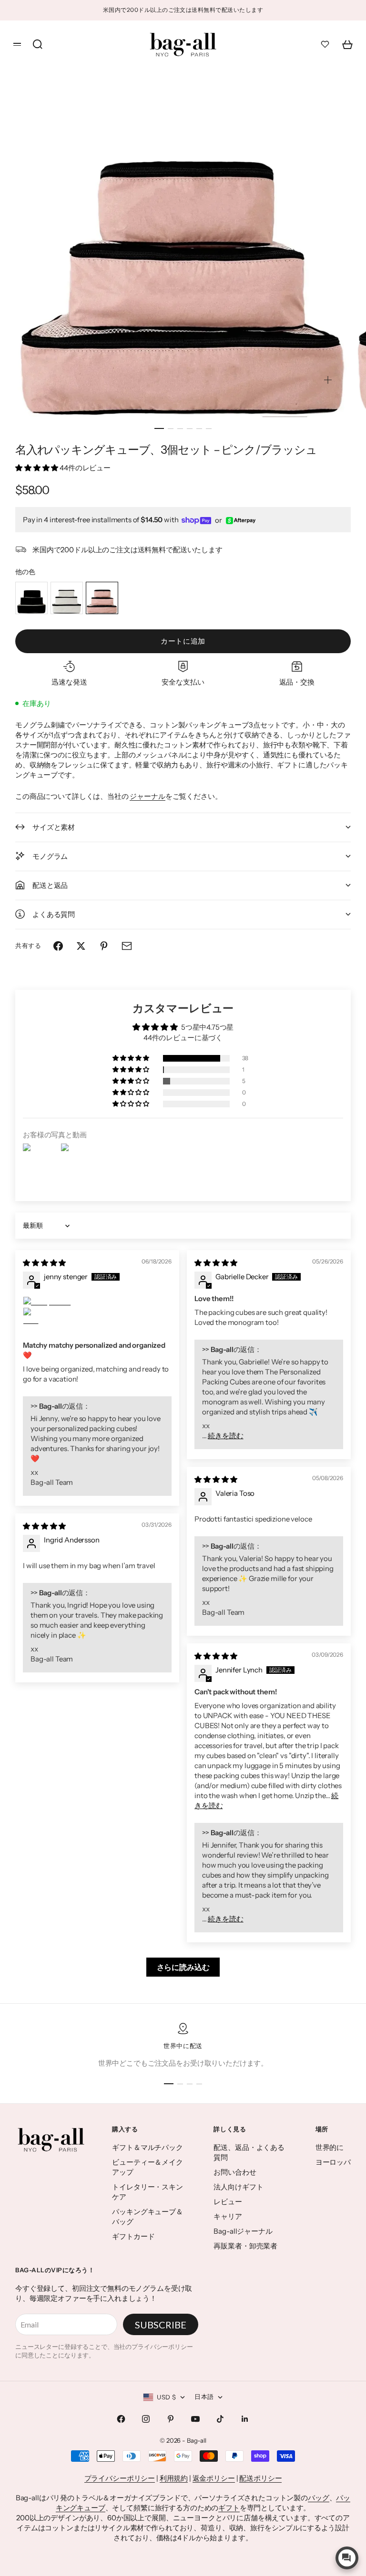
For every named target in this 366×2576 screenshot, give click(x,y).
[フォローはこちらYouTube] (195, 2419)
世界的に (330, 2147)
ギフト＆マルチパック (147, 2147)
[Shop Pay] (196, 521)
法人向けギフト (238, 2187)
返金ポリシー (214, 2478)
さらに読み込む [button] (183, 1967)
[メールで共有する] (127, 946)
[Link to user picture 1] (97, 1302)
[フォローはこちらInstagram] (146, 2419)
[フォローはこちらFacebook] (121, 2419)
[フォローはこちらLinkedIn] (245, 2419)
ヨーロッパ (333, 2162)
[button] (37, 468)
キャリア (228, 2216)
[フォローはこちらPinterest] (171, 2419)
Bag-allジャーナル (243, 2231)
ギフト (229, 2508)
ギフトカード (133, 2236)
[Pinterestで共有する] (104, 946)
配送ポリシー (260, 2478)
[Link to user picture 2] (34, 1319)
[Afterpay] (241, 521)
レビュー (228, 2202)
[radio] (31, 598)
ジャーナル (147, 796)
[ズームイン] (328, 380)
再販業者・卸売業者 (245, 2246)
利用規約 (174, 2478)
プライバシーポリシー (120, 2478)
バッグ (319, 2498)
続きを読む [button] (225, 1436)
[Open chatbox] (347, 2558)
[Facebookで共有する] (58, 946)
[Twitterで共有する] (81, 946)
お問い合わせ (235, 2172)
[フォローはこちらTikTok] (220, 2419)
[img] (44, 1263)
